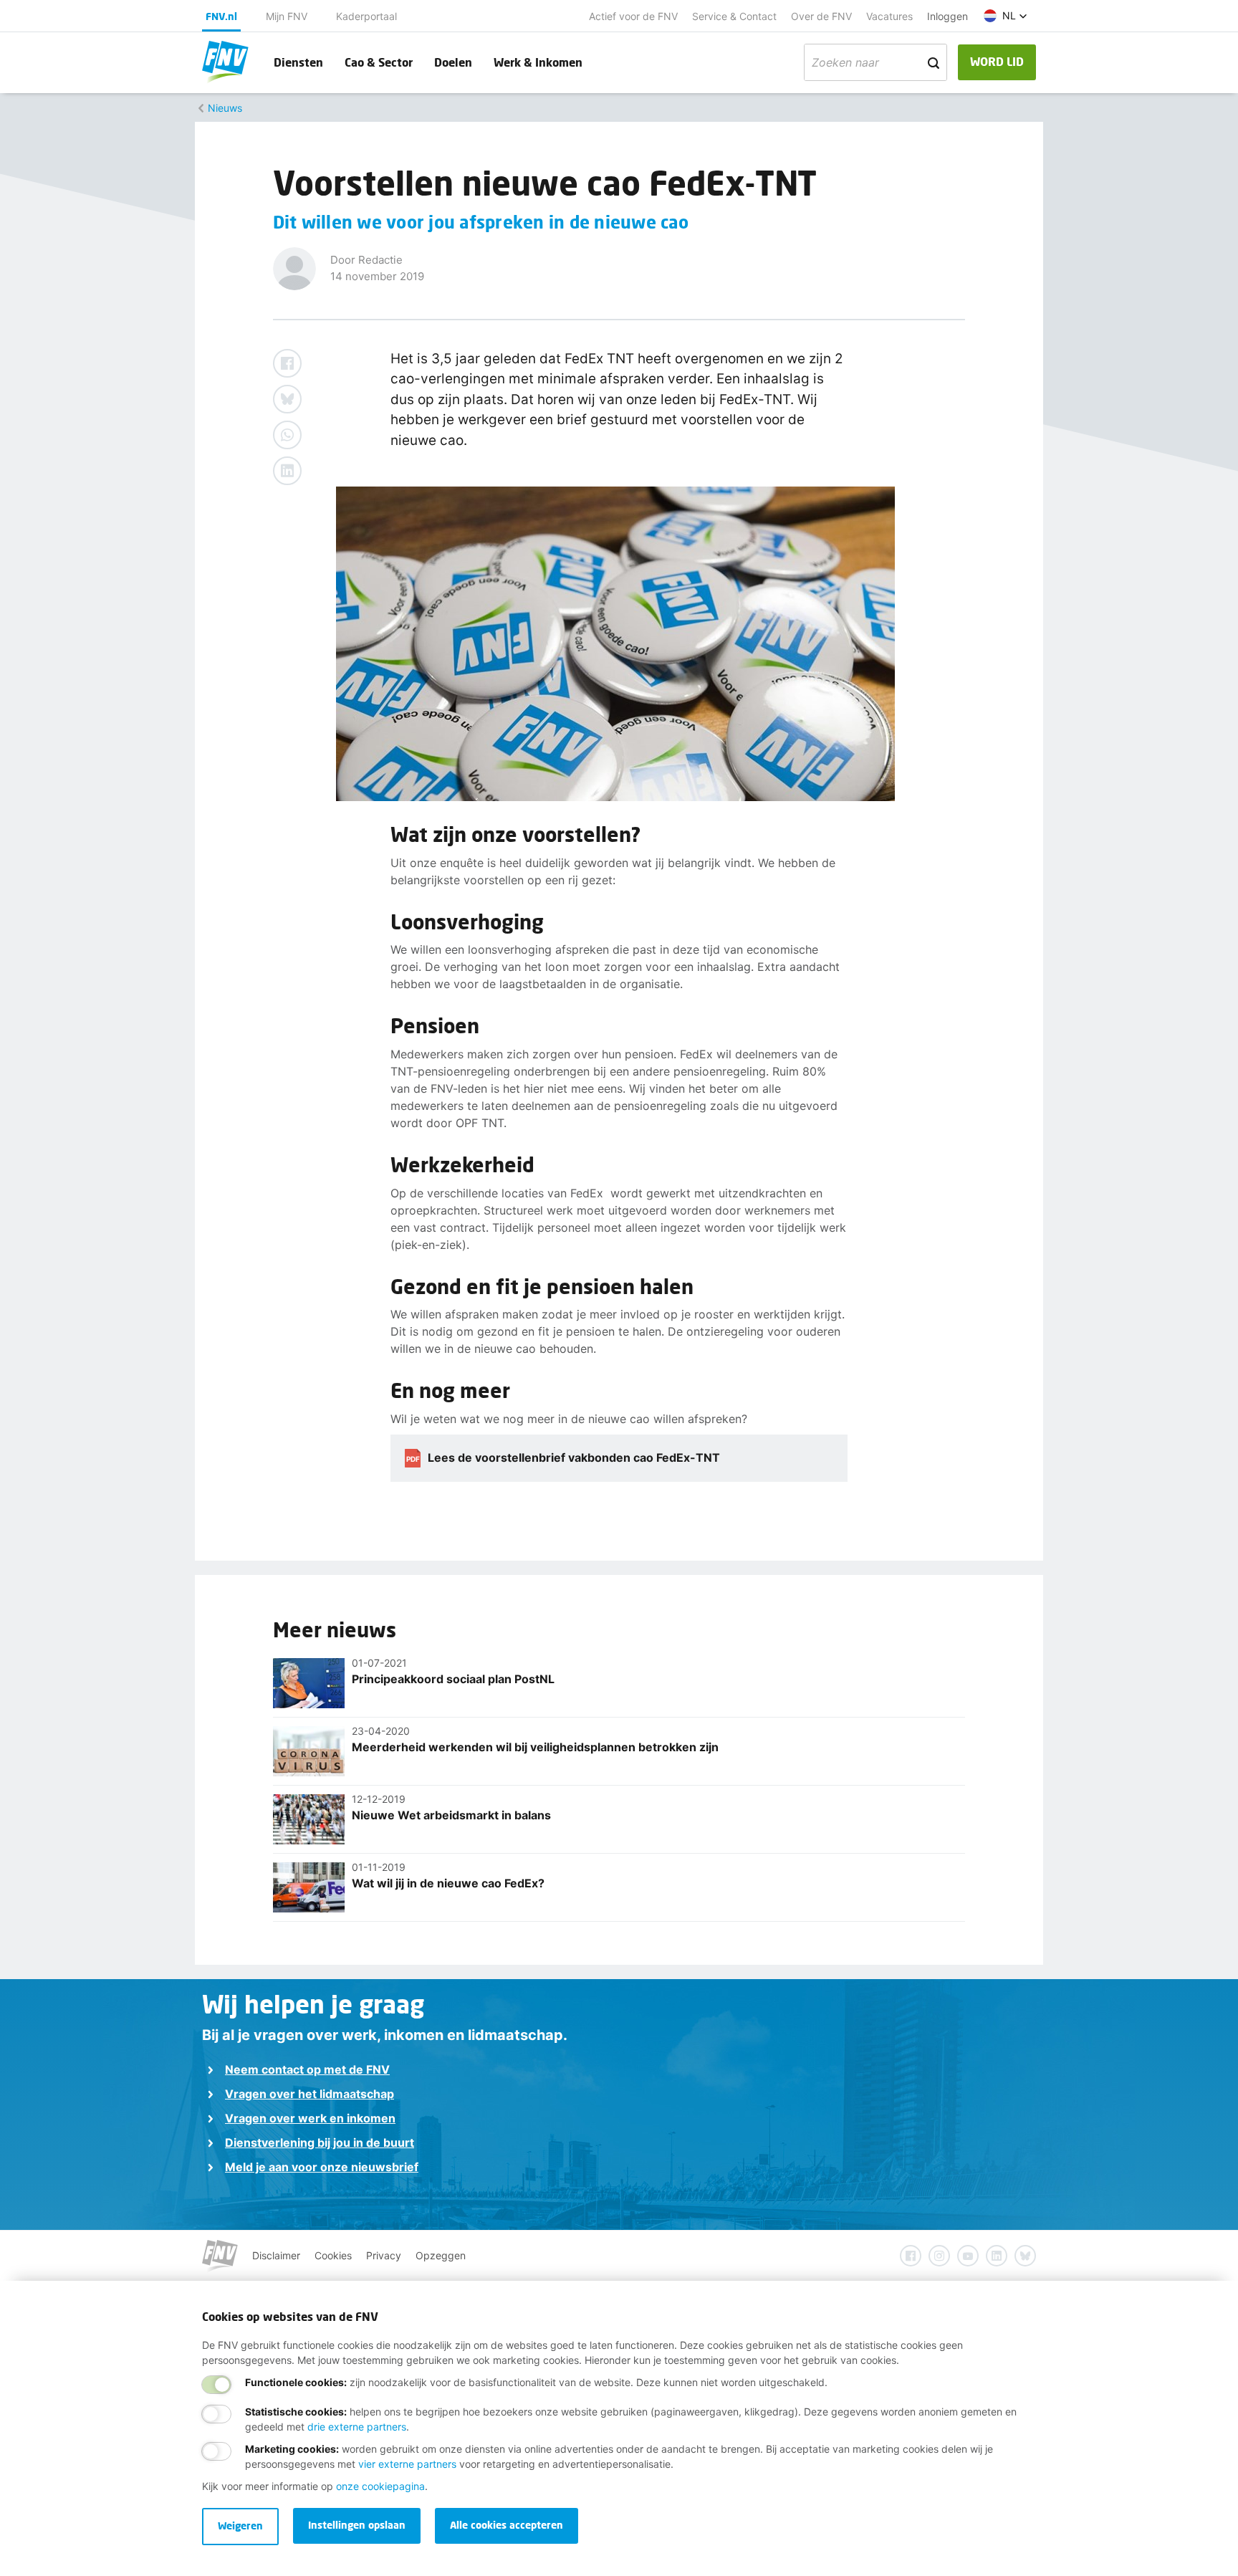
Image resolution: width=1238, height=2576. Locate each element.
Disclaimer (276, 2255)
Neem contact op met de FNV (307, 2069)
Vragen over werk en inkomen (310, 2118)
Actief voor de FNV (633, 16)
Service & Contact (734, 16)
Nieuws (225, 108)
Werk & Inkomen (538, 62)
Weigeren (240, 2525)
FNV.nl (221, 16)
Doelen (453, 62)
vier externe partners (407, 2464)
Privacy (384, 2255)
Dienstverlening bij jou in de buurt (320, 2142)
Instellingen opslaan (357, 2525)
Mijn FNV (287, 16)
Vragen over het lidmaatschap (309, 2094)
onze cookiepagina (380, 2486)
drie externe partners (357, 2427)
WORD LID (997, 61)
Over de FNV (821, 16)
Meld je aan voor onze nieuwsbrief (322, 2167)
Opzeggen (441, 2255)
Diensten (298, 62)
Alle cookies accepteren (507, 2525)
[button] (1006, 16)
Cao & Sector (379, 62)
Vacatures (889, 16)
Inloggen (947, 16)
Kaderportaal (366, 16)
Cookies (333, 2255)
